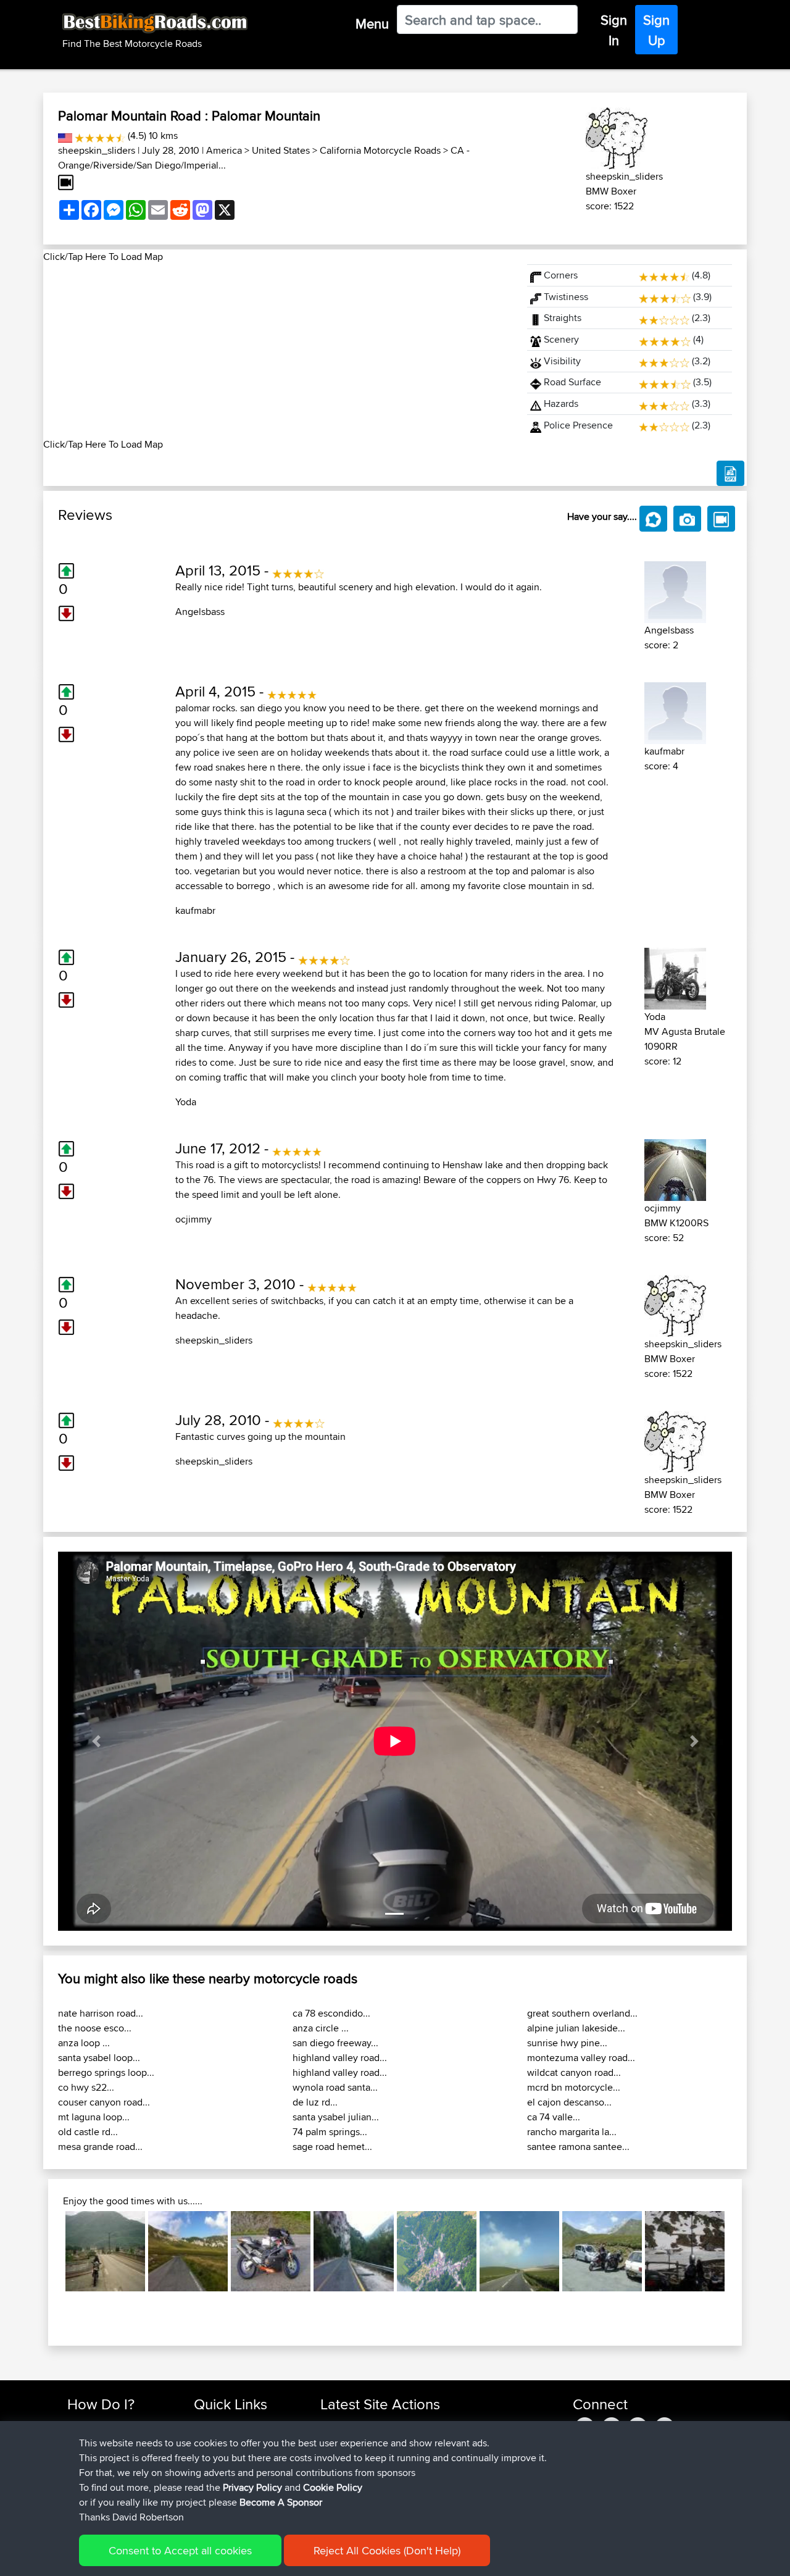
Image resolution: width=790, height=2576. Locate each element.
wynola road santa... (335, 2087)
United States (281, 150)
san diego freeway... (335, 2043)
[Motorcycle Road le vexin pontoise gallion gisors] (437, 2251)
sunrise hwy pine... (567, 2043)
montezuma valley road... (581, 2058)
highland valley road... (340, 2058)
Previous (47, 2251)
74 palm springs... (330, 2132)
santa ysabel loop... (99, 2058)
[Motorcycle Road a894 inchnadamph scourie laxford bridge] (271, 2251)
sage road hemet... (332, 2147)
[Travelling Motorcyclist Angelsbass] (675, 590)
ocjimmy (193, 1219)
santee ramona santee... (578, 2147)
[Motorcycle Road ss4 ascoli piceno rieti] (353, 2251)
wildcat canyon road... (574, 2072)
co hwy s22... (86, 2087)
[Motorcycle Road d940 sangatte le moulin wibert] (519, 2251)
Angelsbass (200, 612)
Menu (372, 23)
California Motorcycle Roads (380, 150)
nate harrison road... (101, 2013)
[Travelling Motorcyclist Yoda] (675, 976)
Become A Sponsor (281, 2502)
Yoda (186, 1102)
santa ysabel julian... (336, 2117)
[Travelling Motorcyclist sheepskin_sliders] (617, 136)
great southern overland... (582, 2013)
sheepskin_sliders (97, 150)
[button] (96, 1741)
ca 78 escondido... (331, 2013)
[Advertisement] (278, 351)
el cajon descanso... (569, 2102)
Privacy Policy (252, 2487)
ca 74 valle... (554, 2117)
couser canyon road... (104, 2102)
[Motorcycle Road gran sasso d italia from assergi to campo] (188, 2251)
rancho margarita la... (572, 2132)
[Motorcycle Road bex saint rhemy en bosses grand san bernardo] (685, 2251)
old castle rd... (88, 2132)
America (224, 150)
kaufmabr (195, 910)
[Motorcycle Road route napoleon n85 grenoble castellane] (105, 2251)
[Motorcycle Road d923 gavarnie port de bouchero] (602, 2251)
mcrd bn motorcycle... (574, 2087)
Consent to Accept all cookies (180, 2550)
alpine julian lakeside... (576, 2028)
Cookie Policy (333, 2487)
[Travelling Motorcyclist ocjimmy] (675, 1168)
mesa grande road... (100, 2147)
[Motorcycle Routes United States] (65, 136)
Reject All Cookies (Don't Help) (387, 2550)
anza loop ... (84, 2043)
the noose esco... (95, 2028)
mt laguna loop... (94, 2117)
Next (743, 2251)
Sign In (614, 30)
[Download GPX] (730, 474)
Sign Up (656, 30)
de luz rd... (315, 2102)
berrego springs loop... (106, 2072)
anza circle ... (321, 2028)
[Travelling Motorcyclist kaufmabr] (675, 711)
